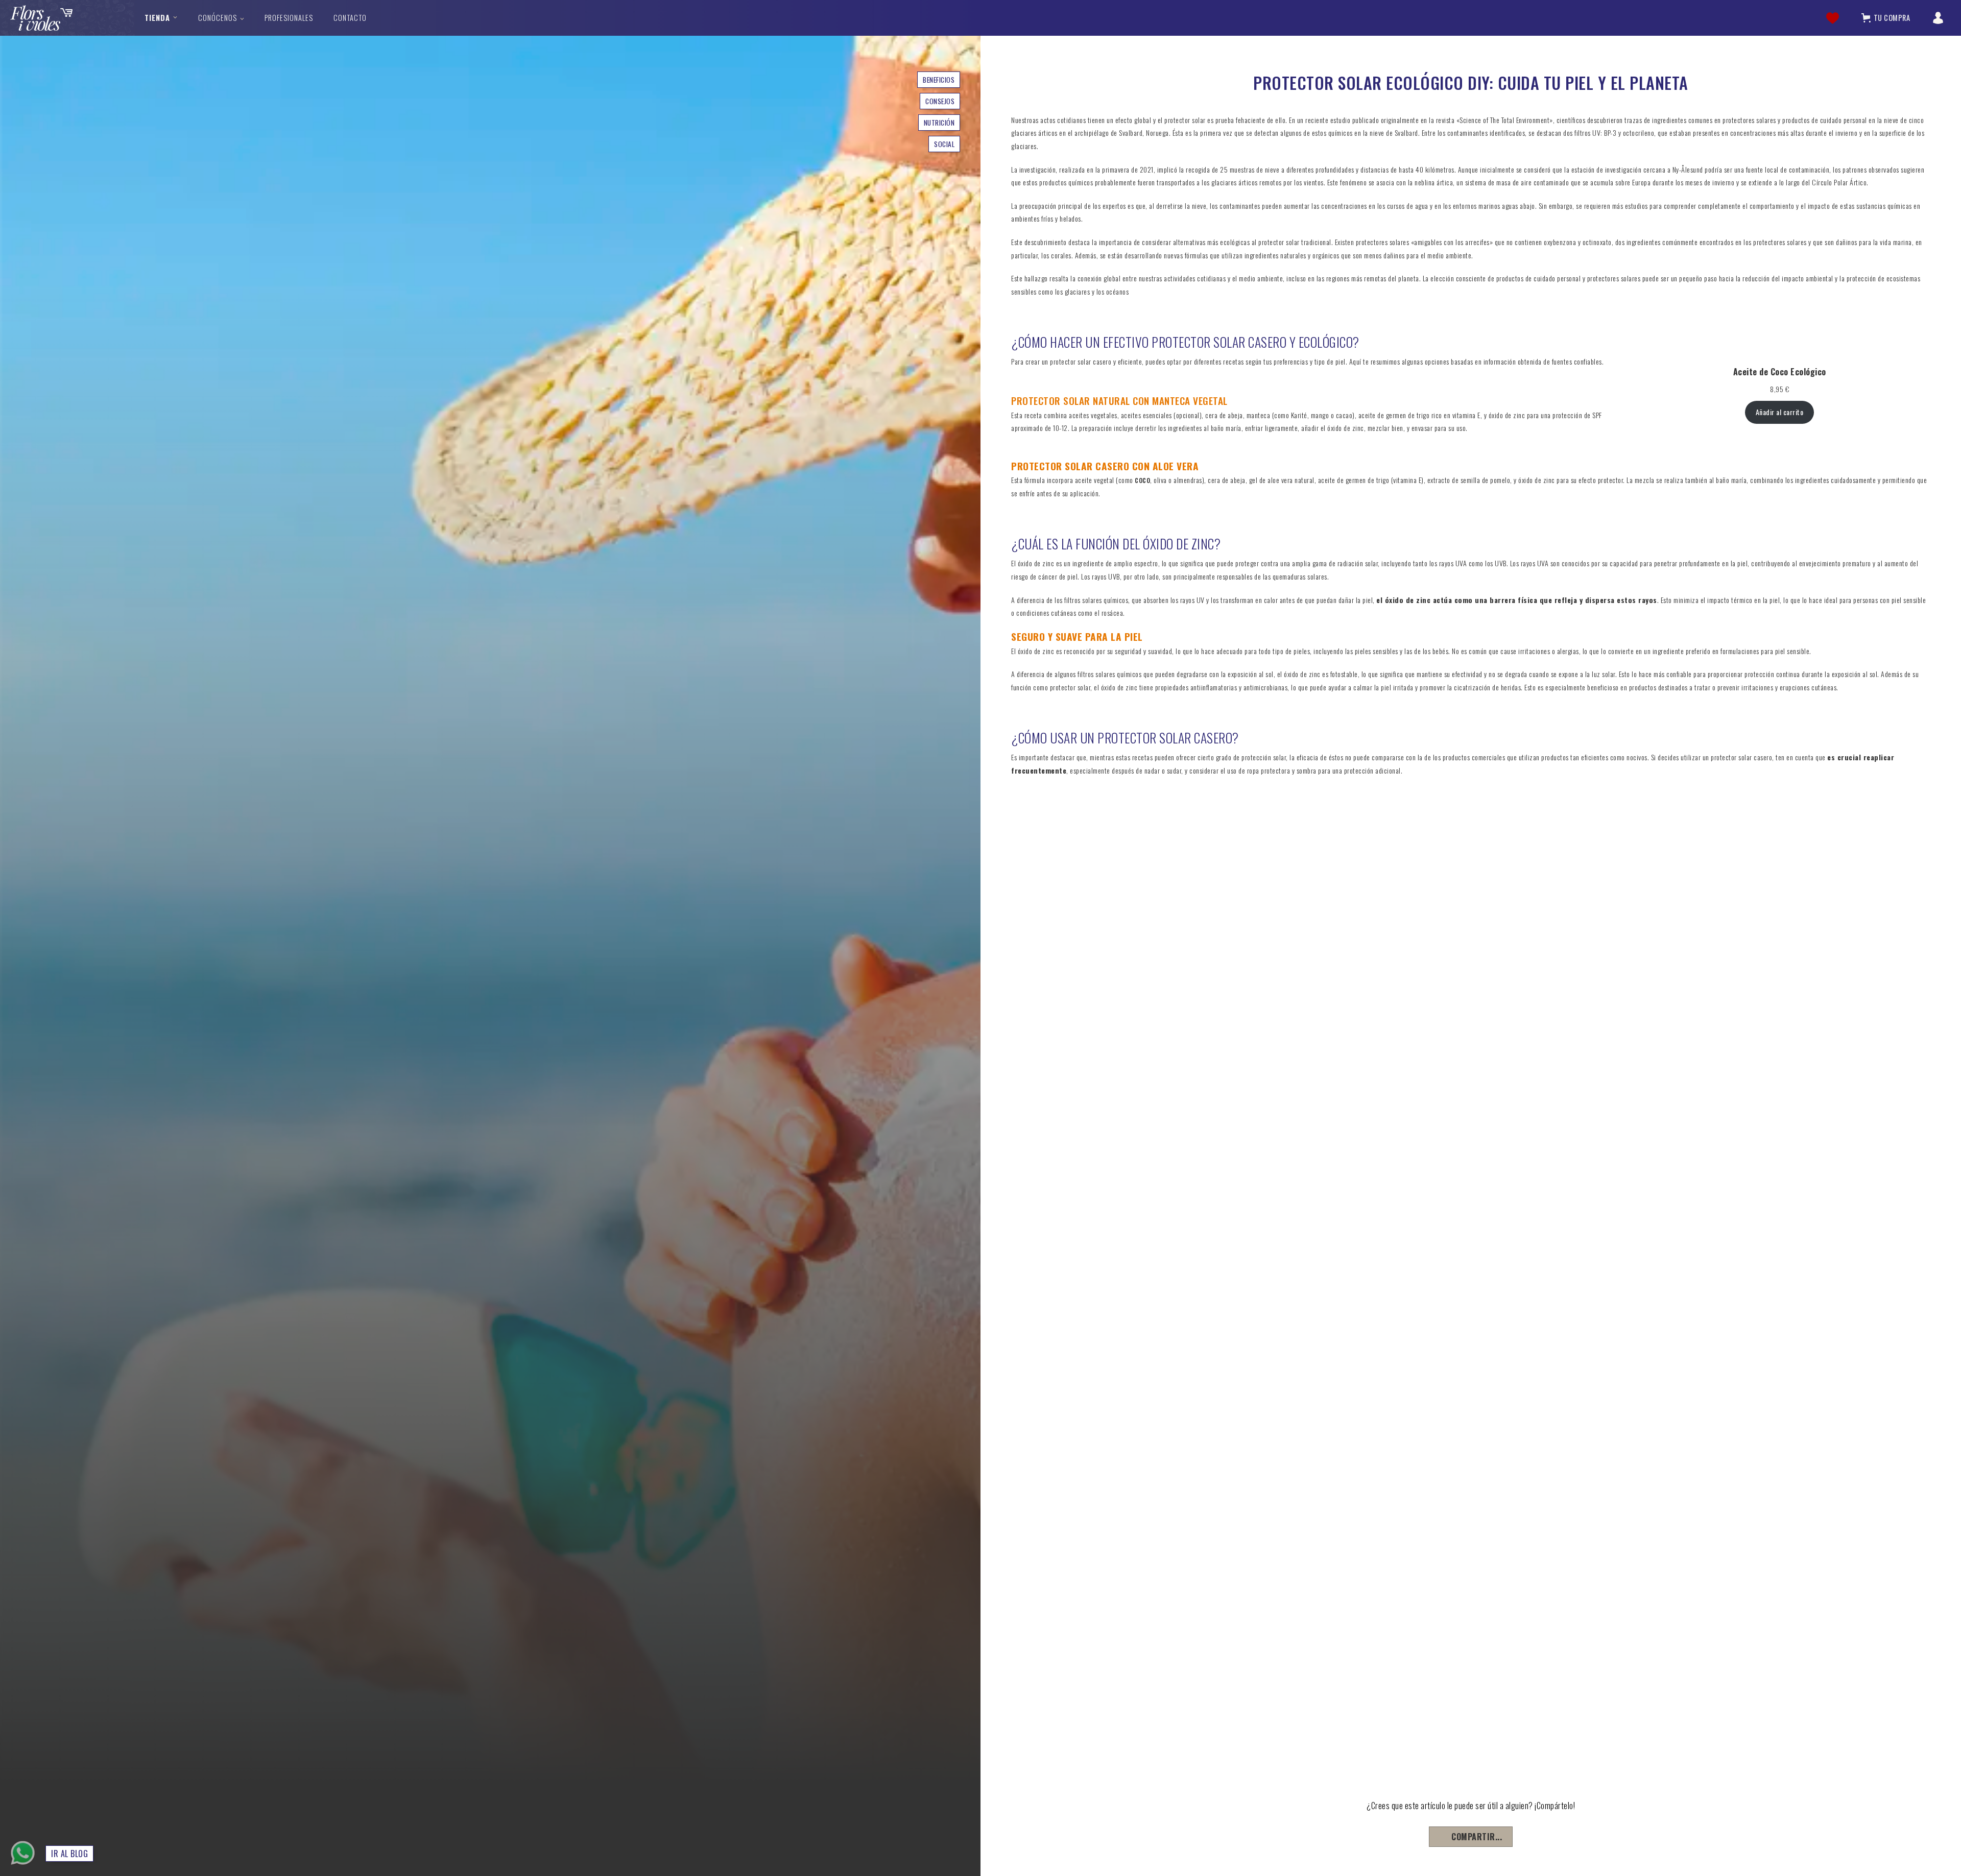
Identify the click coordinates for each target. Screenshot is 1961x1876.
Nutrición (939, 123)
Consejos (940, 101)
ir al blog (69, 1854)
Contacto (350, 18)
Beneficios (939, 80)
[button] (161, 18)
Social (944, 144)
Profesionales (289, 18)
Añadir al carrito (1780, 412)
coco (1142, 479)
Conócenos (218, 18)
